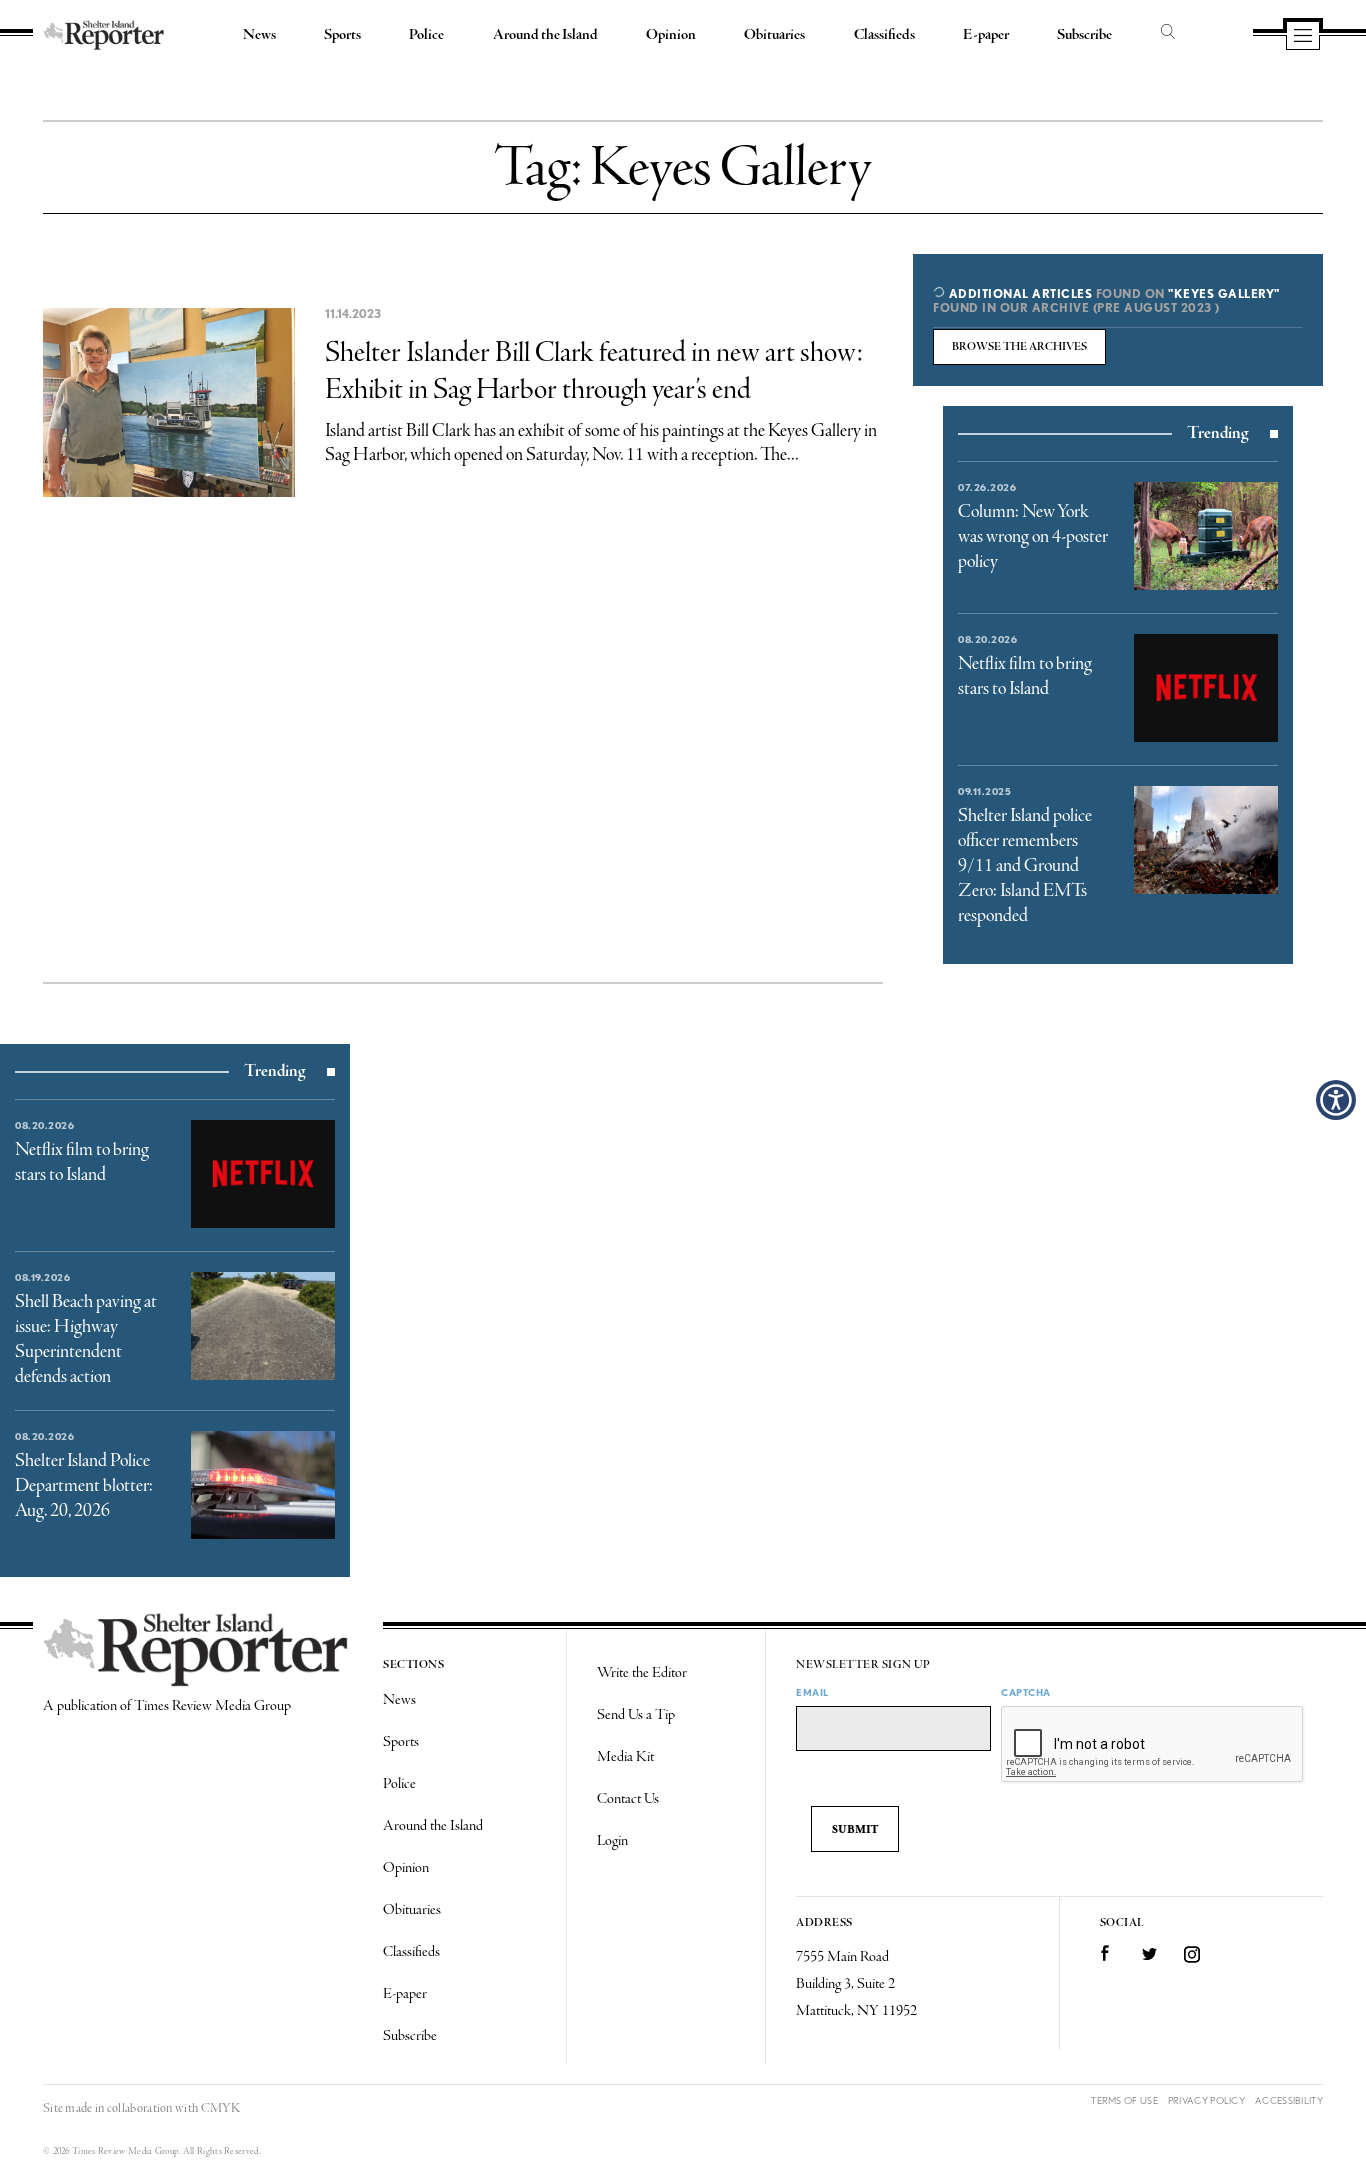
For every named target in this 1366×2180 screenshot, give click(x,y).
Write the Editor (642, 1673)
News (259, 35)
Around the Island (545, 35)
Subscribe (1084, 35)
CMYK (220, 2108)
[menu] (1303, 37)
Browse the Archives (1019, 347)
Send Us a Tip (636, 1715)
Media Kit (625, 1757)
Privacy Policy (1206, 2100)
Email (812, 1692)
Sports (342, 35)
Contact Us (628, 1799)
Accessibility (1289, 2100)
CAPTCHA (1026, 1692)
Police (426, 35)
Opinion (671, 35)
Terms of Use (1124, 2100)
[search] (1168, 33)
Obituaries (774, 35)
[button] (1336, 1100)
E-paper (986, 35)
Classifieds (884, 35)
